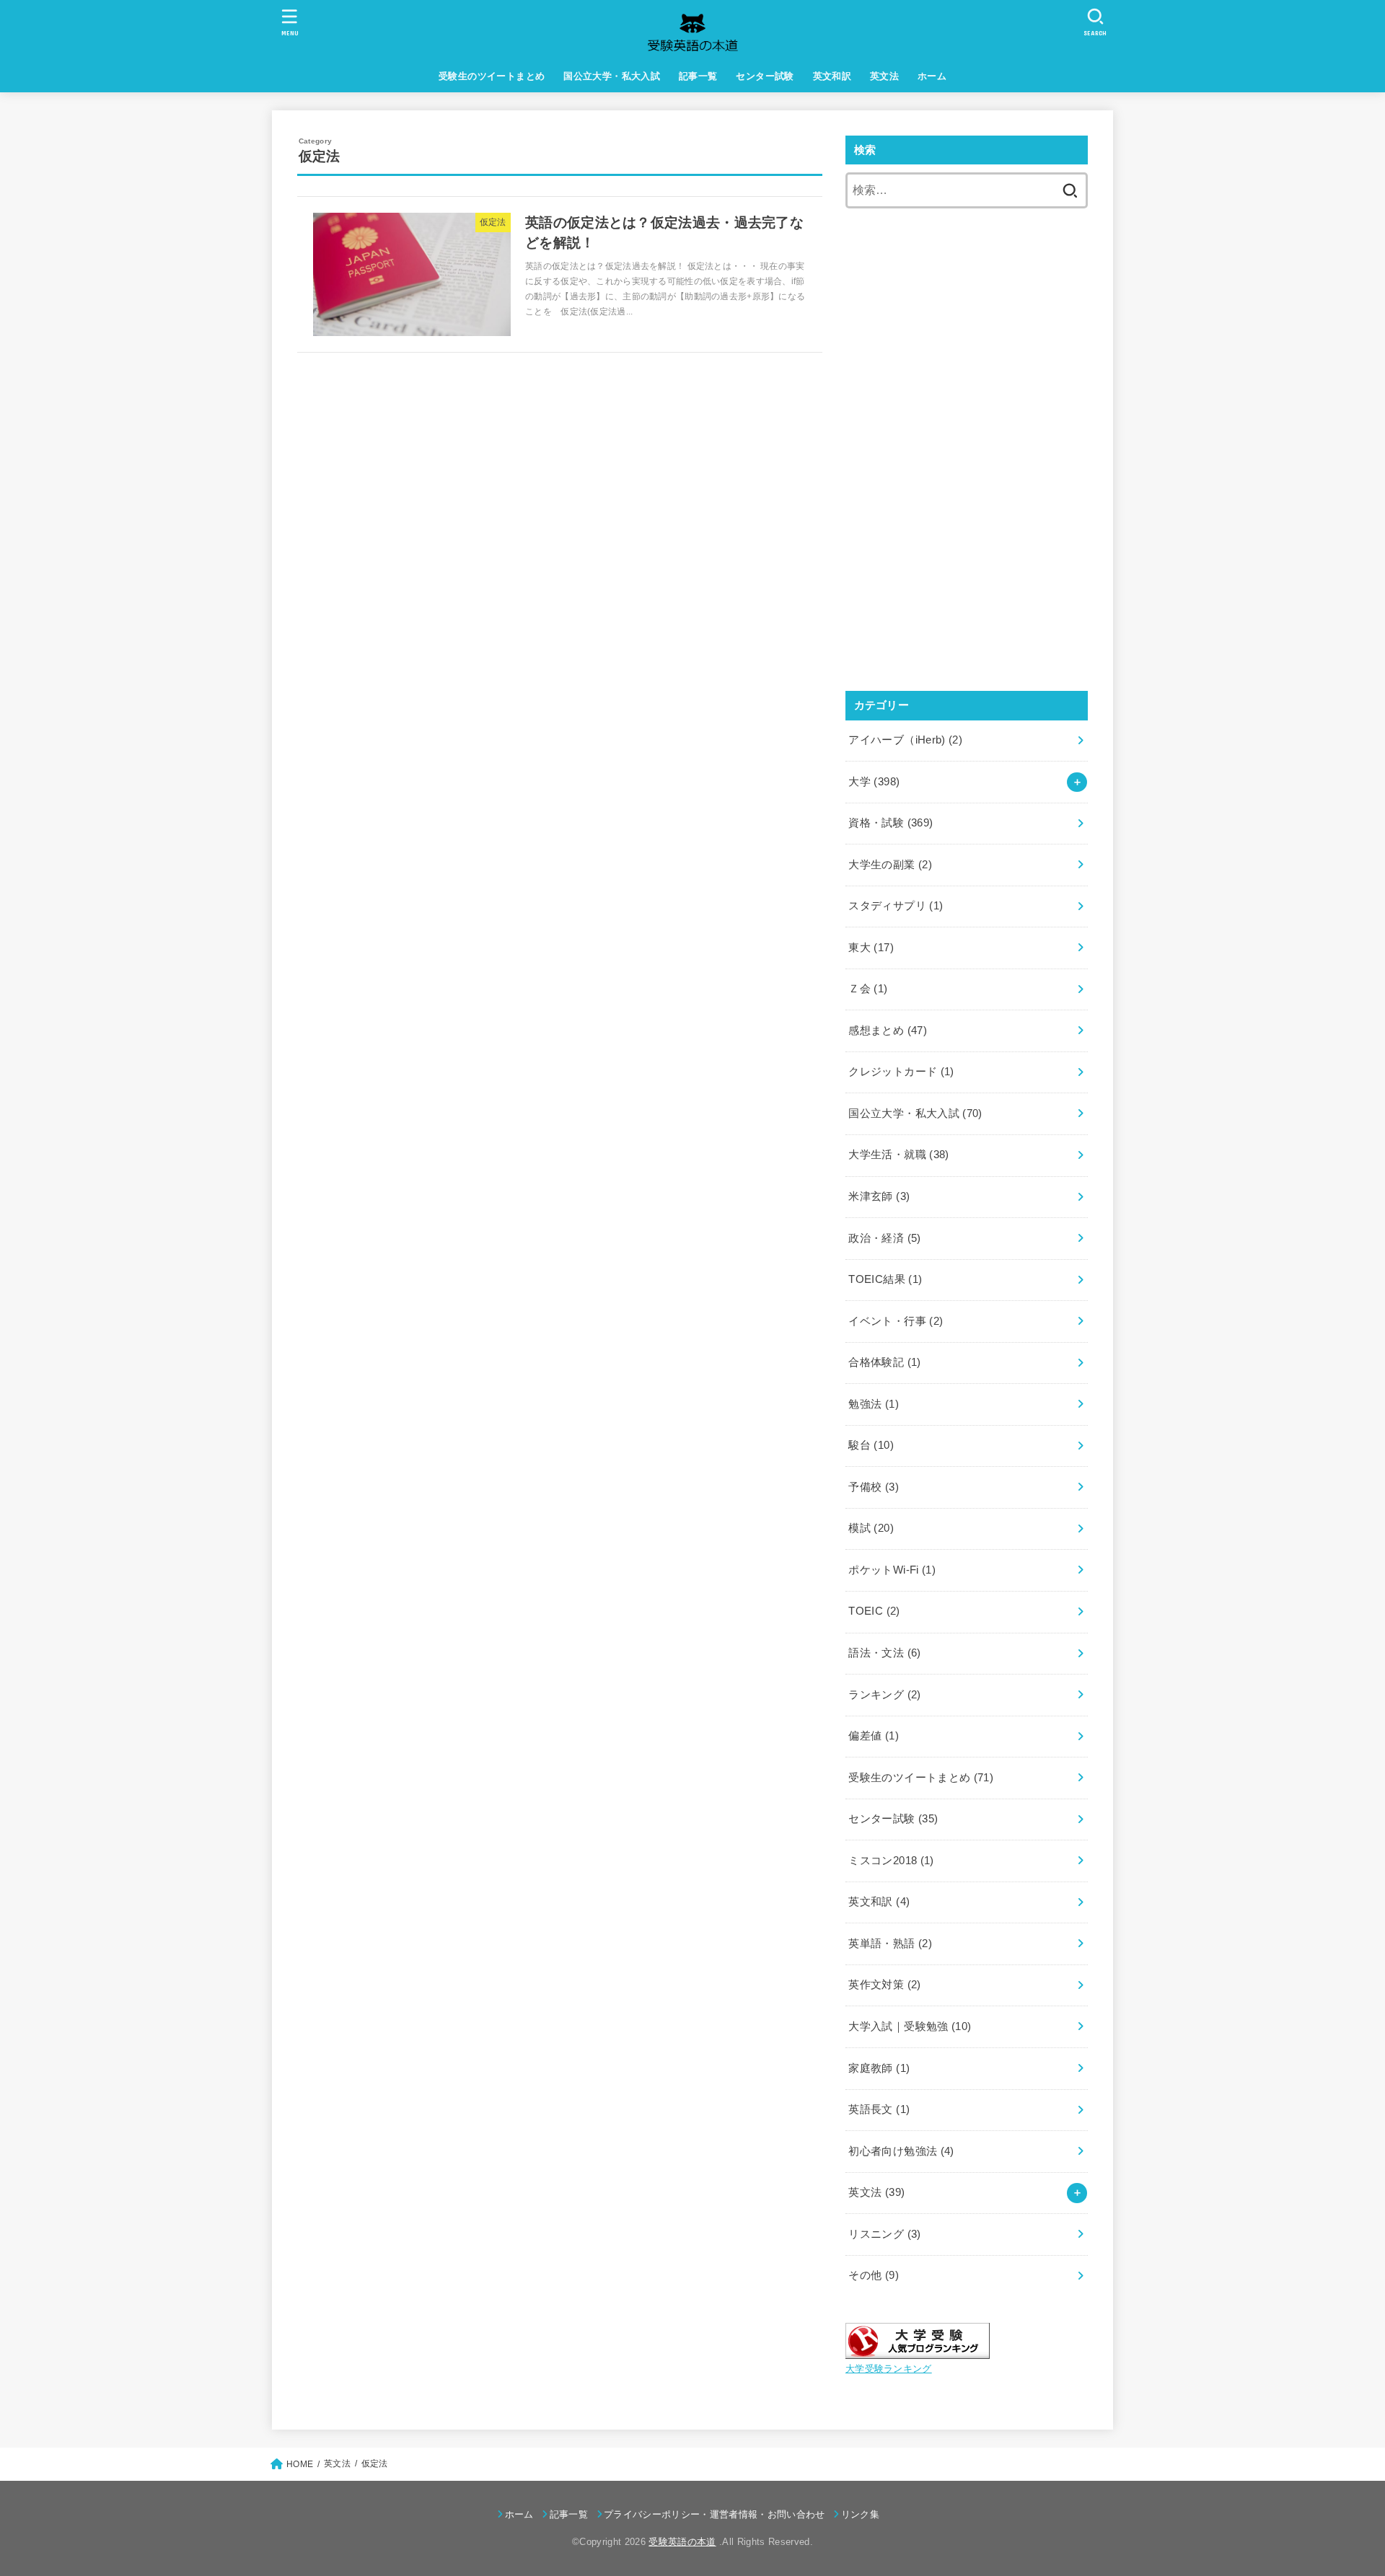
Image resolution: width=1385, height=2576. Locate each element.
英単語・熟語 (890, 1944)
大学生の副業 (890, 865)
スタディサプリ (896, 906)
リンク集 (860, 2514)
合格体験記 (884, 1362)
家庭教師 (879, 2068)
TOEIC (874, 1611)
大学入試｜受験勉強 (910, 2026)
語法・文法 (884, 1653)
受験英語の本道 (682, 2542)
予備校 (874, 1487)
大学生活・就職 (898, 1155)
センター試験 (765, 76)
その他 (874, 2275)
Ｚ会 (868, 989)
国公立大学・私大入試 (612, 76)
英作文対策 (884, 1985)
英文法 (884, 76)
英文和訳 (832, 76)
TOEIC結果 (885, 1279)
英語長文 (879, 2109)
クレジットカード (901, 1072)
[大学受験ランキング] (918, 2348)
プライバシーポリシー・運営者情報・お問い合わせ (715, 2514)
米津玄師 (879, 1196)
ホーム (932, 76)
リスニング (884, 2234)
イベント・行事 (896, 1321)
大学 (874, 782)
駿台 (871, 1445)
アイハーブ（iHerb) (905, 740)
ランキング (884, 1695)
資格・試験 (891, 823)
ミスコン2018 (891, 1861)
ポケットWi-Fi (892, 1570)
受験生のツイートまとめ (492, 76)
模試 (871, 1528)
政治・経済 (884, 1238)
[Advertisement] (967, 335)
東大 (871, 948)
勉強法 (874, 1404)
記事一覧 (698, 76)
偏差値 (874, 1736)
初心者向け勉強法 (901, 2151)
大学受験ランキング (889, 2369)
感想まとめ (888, 1031)
